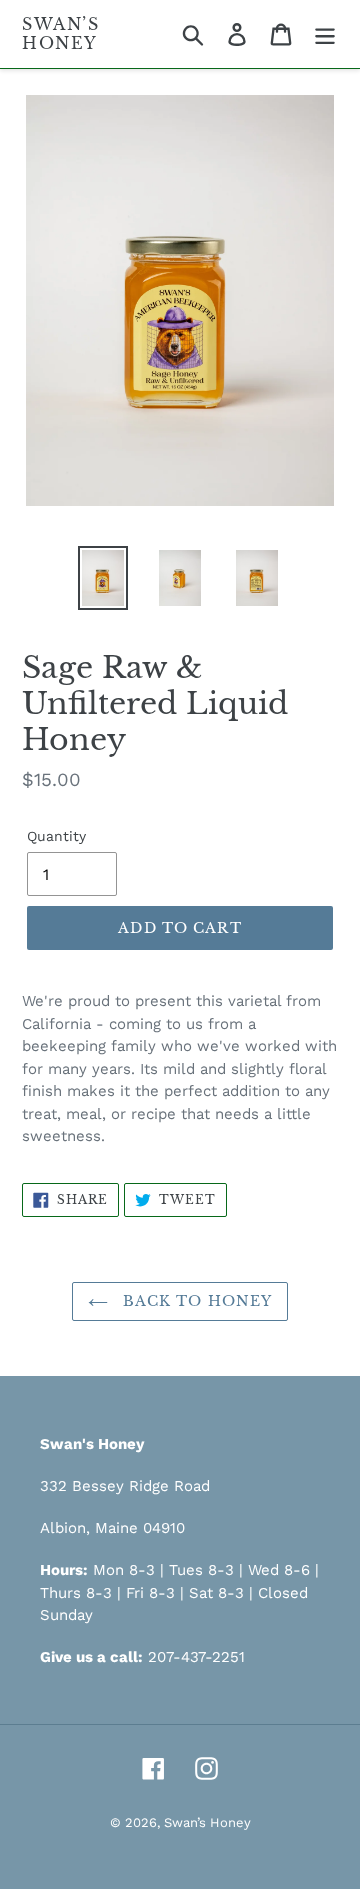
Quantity (56, 836)
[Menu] (325, 34)
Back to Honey (195, 1301)
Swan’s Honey (61, 34)
